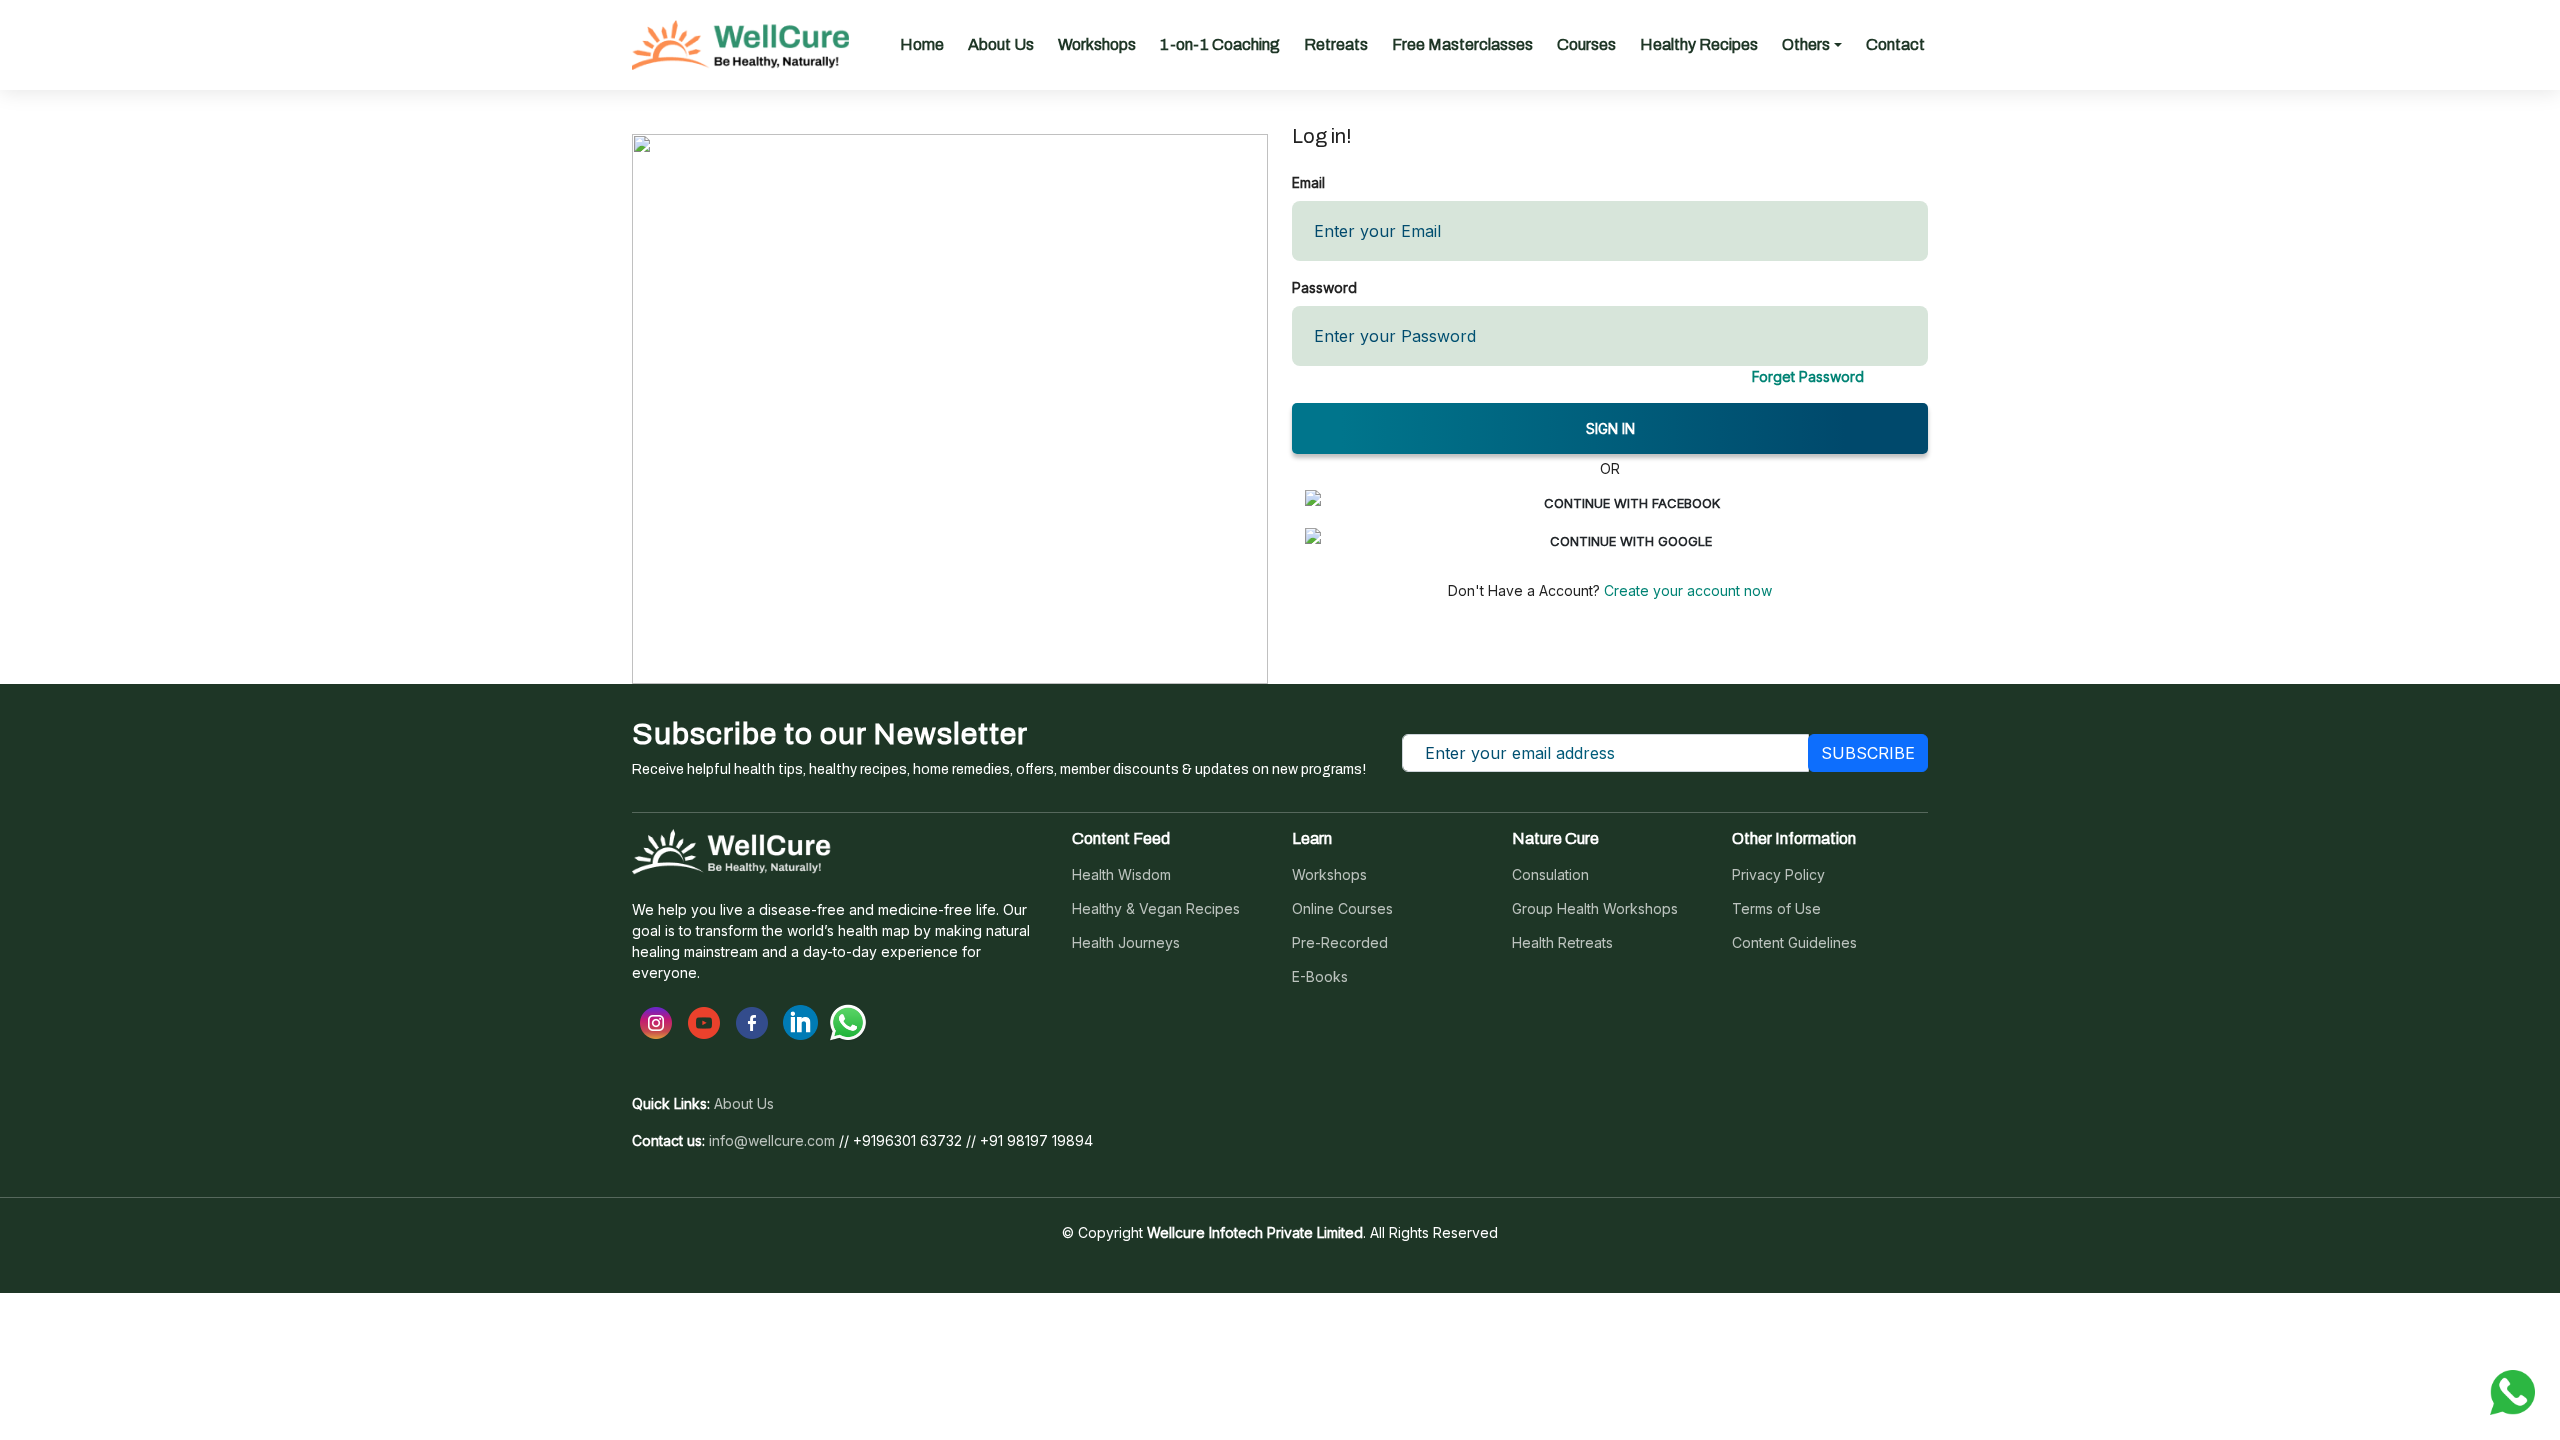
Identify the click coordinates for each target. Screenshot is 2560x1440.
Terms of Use (1776, 909)
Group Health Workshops (1595, 909)
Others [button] (1806, 44)
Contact (1895, 44)
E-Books (1320, 977)
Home (922, 44)
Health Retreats (1562, 943)
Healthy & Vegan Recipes (1156, 909)
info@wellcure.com (772, 1141)
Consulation (1550, 875)
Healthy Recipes (1699, 44)
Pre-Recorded (1340, 943)
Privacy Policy (1778, 875)
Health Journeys (1126, 943)
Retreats (1336, 44)
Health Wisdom (1121, 875)
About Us (1001, 44)
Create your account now (1686, 590)
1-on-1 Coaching (1220, 44)
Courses (1586, 44)
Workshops (1097, 44)
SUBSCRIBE (1868, 753)
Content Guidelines (1794, 943)
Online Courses (1342, 909)
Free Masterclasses (1462, 44)
